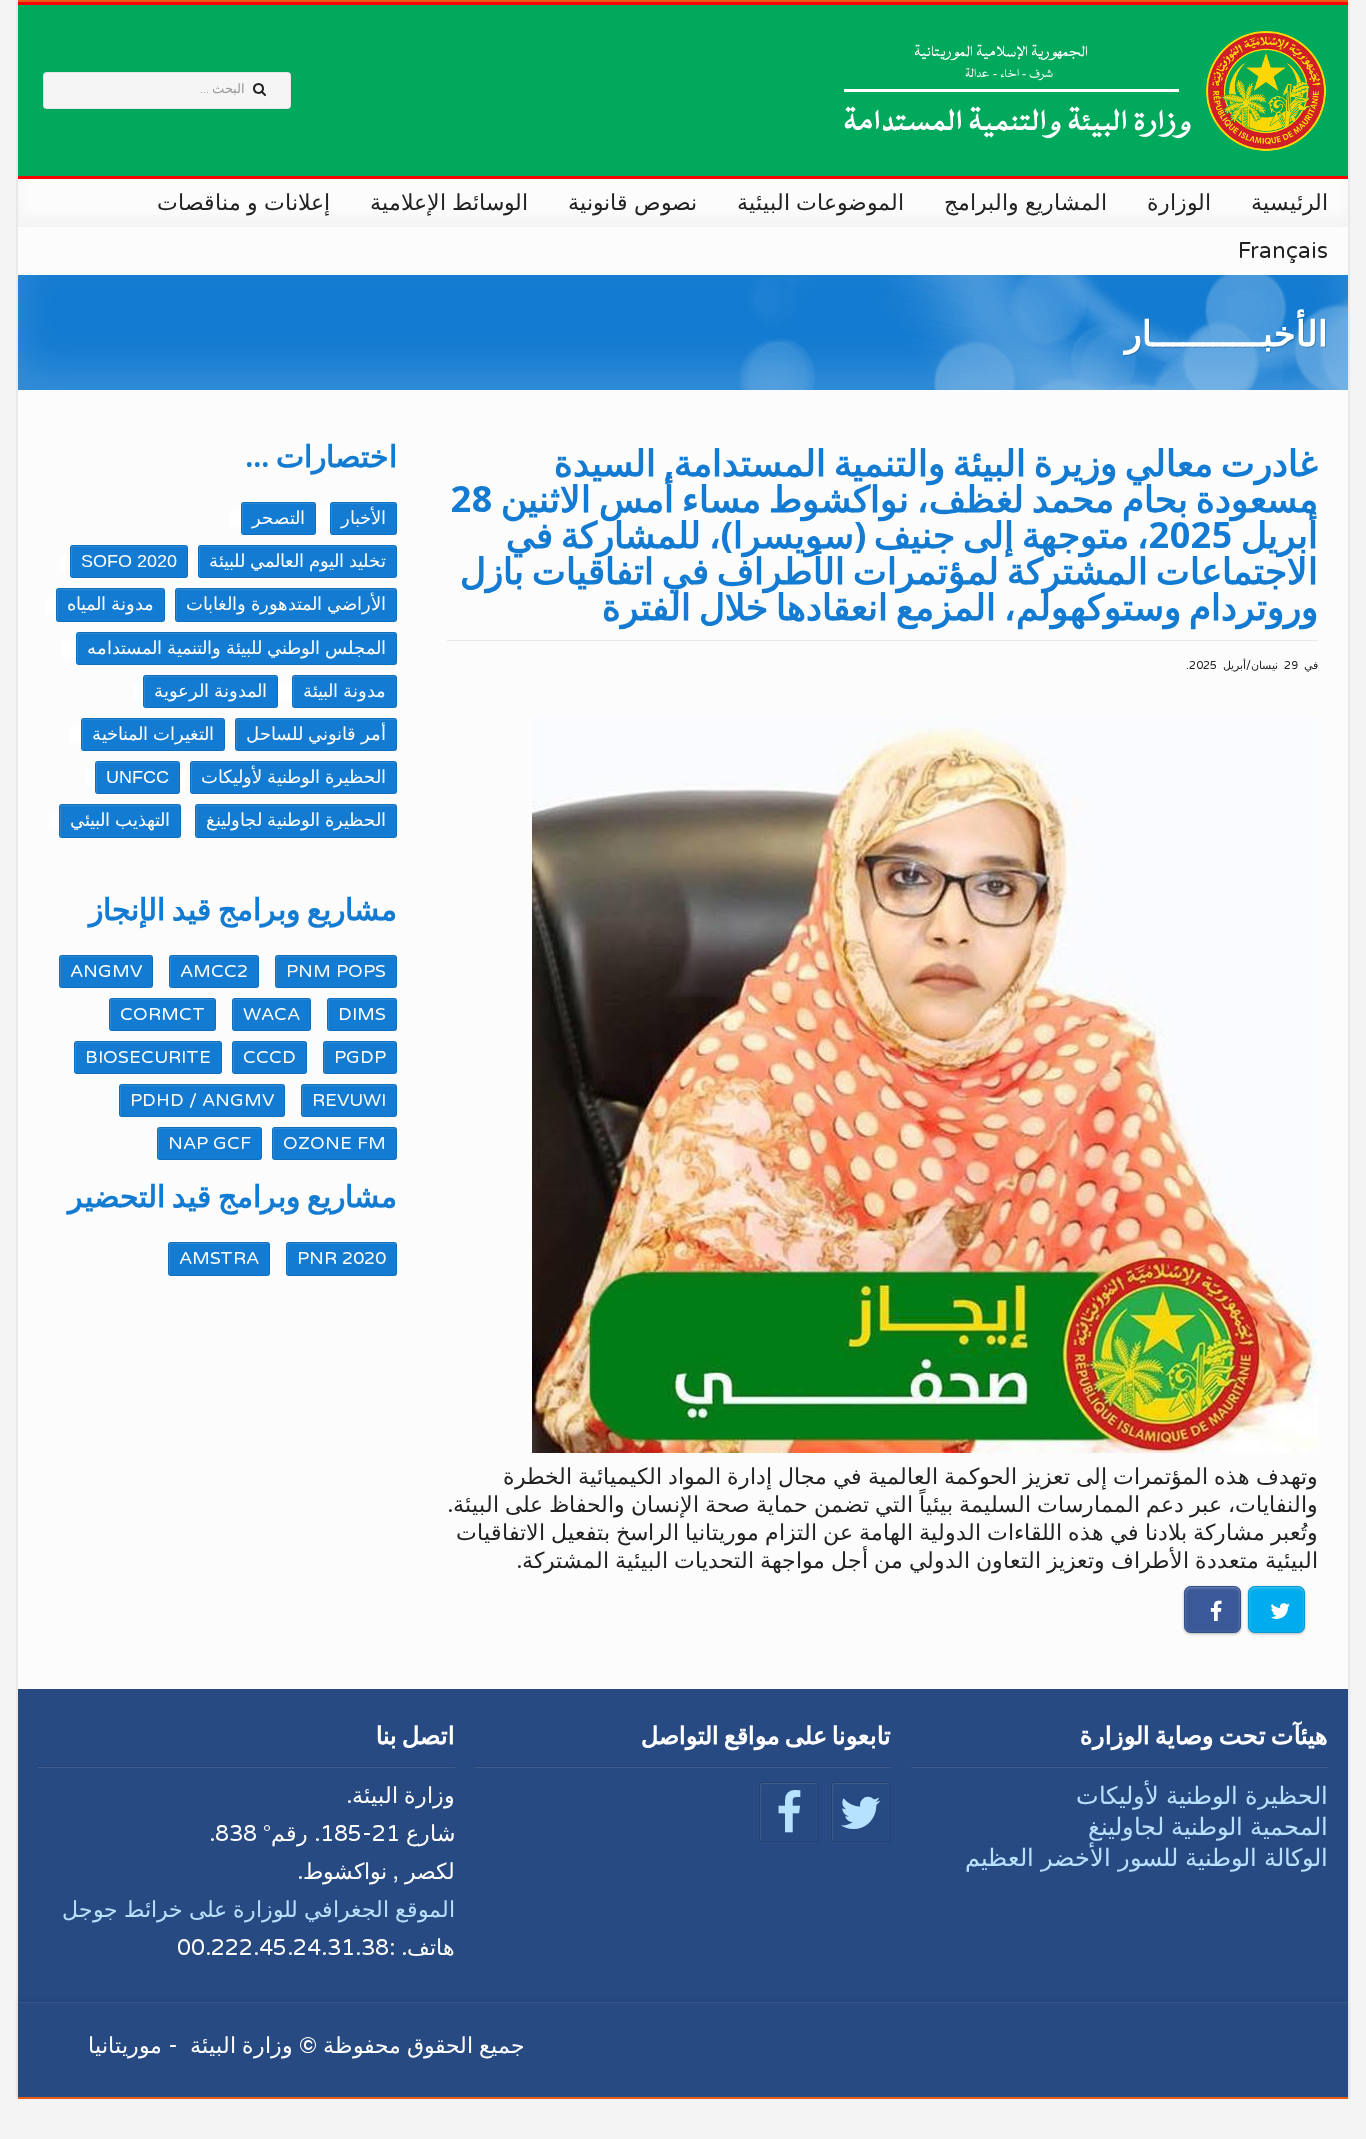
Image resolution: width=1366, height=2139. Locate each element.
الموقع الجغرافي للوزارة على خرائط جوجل (258, 1910)
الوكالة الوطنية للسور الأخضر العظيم (1146, 1857)
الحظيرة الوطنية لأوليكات (1202, 1795)
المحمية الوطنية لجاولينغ (1208, 1826)
